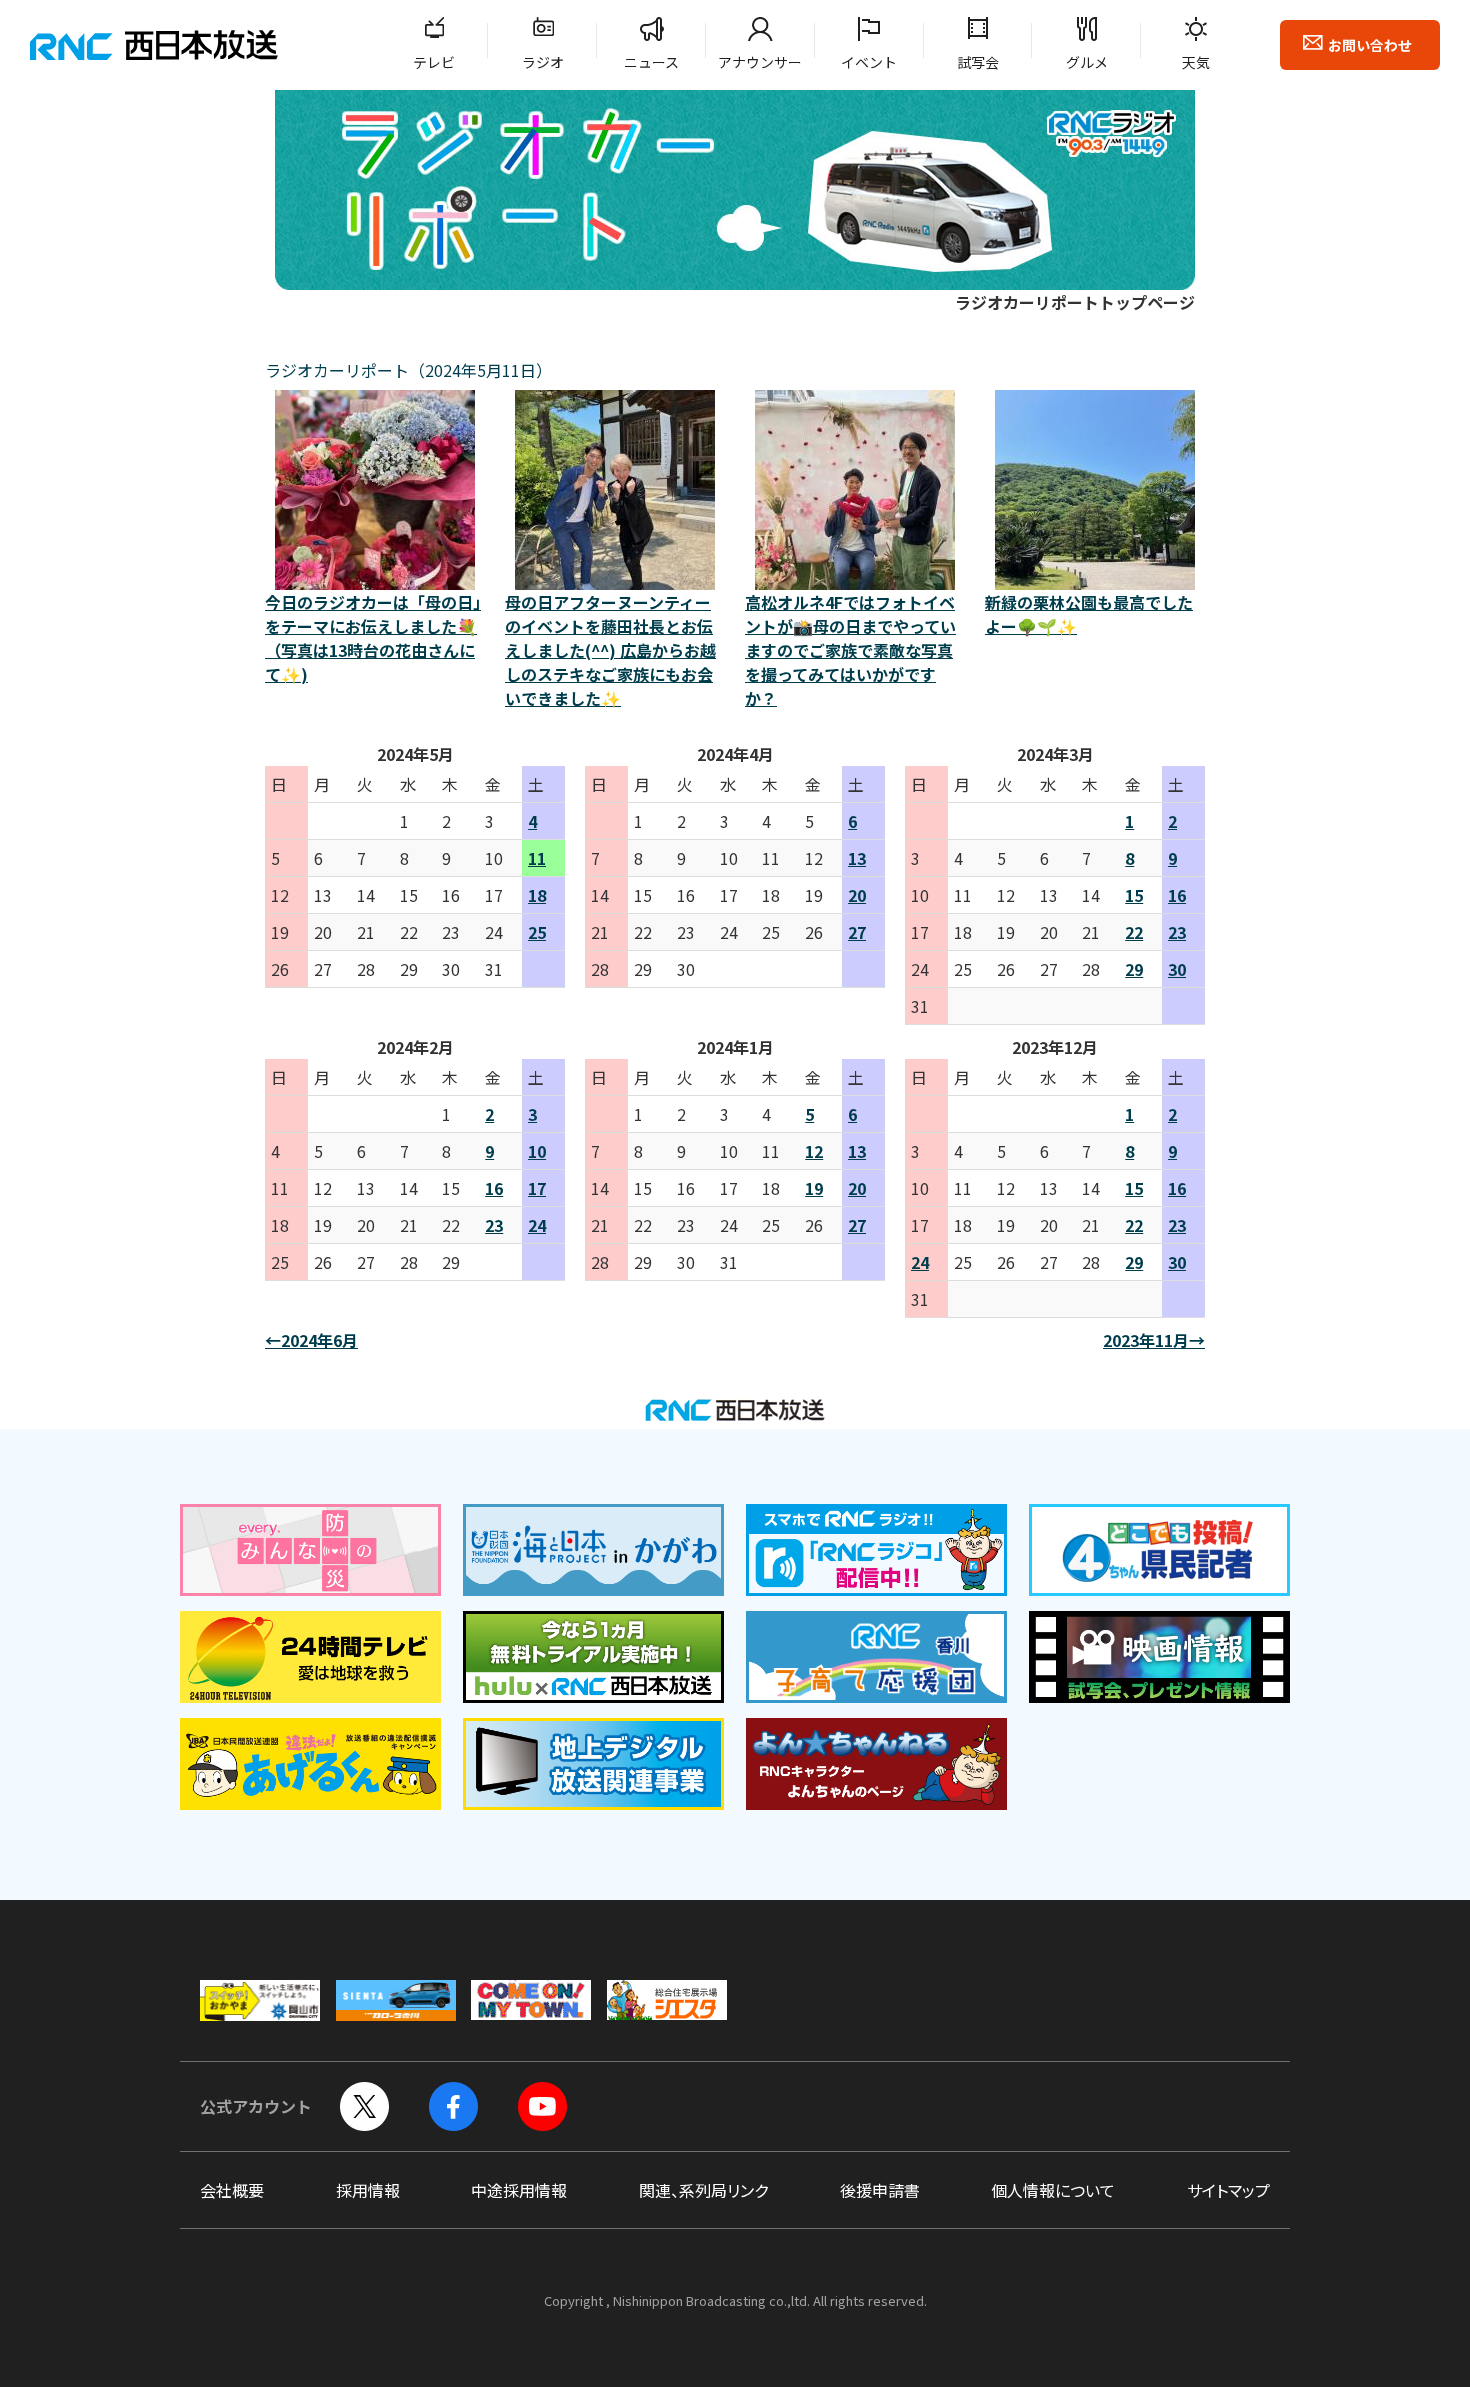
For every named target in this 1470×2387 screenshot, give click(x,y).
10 (537, 1151)
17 (537, 1188)
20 (857, 895)
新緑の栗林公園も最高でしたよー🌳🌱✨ (1089, 614)
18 (537, 895)
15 (1134, 895)
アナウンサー (760, 62)
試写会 (978, 62)
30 (1177, 969)
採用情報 (368, 2190)
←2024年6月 (311, 1340)
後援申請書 (880, 2190)
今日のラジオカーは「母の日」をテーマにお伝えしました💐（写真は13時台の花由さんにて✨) (373, 638)
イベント (869, 62)
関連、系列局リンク (703, 2190)
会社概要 (232, 2190)
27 (857, 932)
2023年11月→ (1154, 1340)
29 (1134, 969)
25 (537, 932)
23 (1177, 932)
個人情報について (1053, 2190)
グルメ (1087, 62)
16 (1177, 895)
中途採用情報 (519, 2190)
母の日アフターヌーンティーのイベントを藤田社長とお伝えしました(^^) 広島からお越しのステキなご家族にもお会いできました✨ (610, 650)
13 (857, 858)
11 (537, 858)
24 (537, 1225)
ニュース (651, 62)
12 (814, 1151)
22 (1134, 932)
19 (814, 1188)
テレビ (434, 62)
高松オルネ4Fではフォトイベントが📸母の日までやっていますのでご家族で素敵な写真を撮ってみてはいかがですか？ (850, 650)
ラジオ (543, 62)
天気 (1196, 62)
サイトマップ (1228, 2190)
